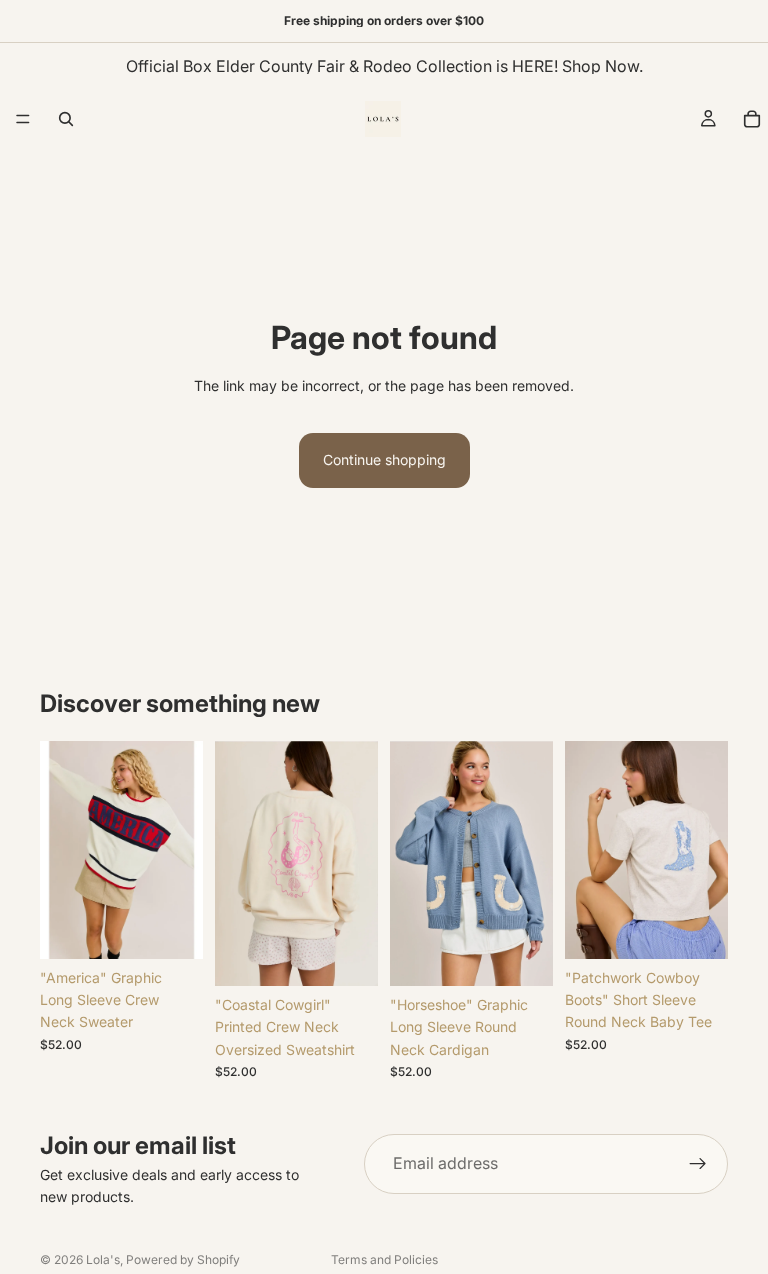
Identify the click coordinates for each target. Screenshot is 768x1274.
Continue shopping (384, 459)
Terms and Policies (384, 1259)
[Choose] (172, 928)
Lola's (103, 1259)
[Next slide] (181, 850)
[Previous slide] (62, 850)
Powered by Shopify (183, 1259)
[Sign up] (698, 1164)
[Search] (66, 119)
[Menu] (23, 119)
